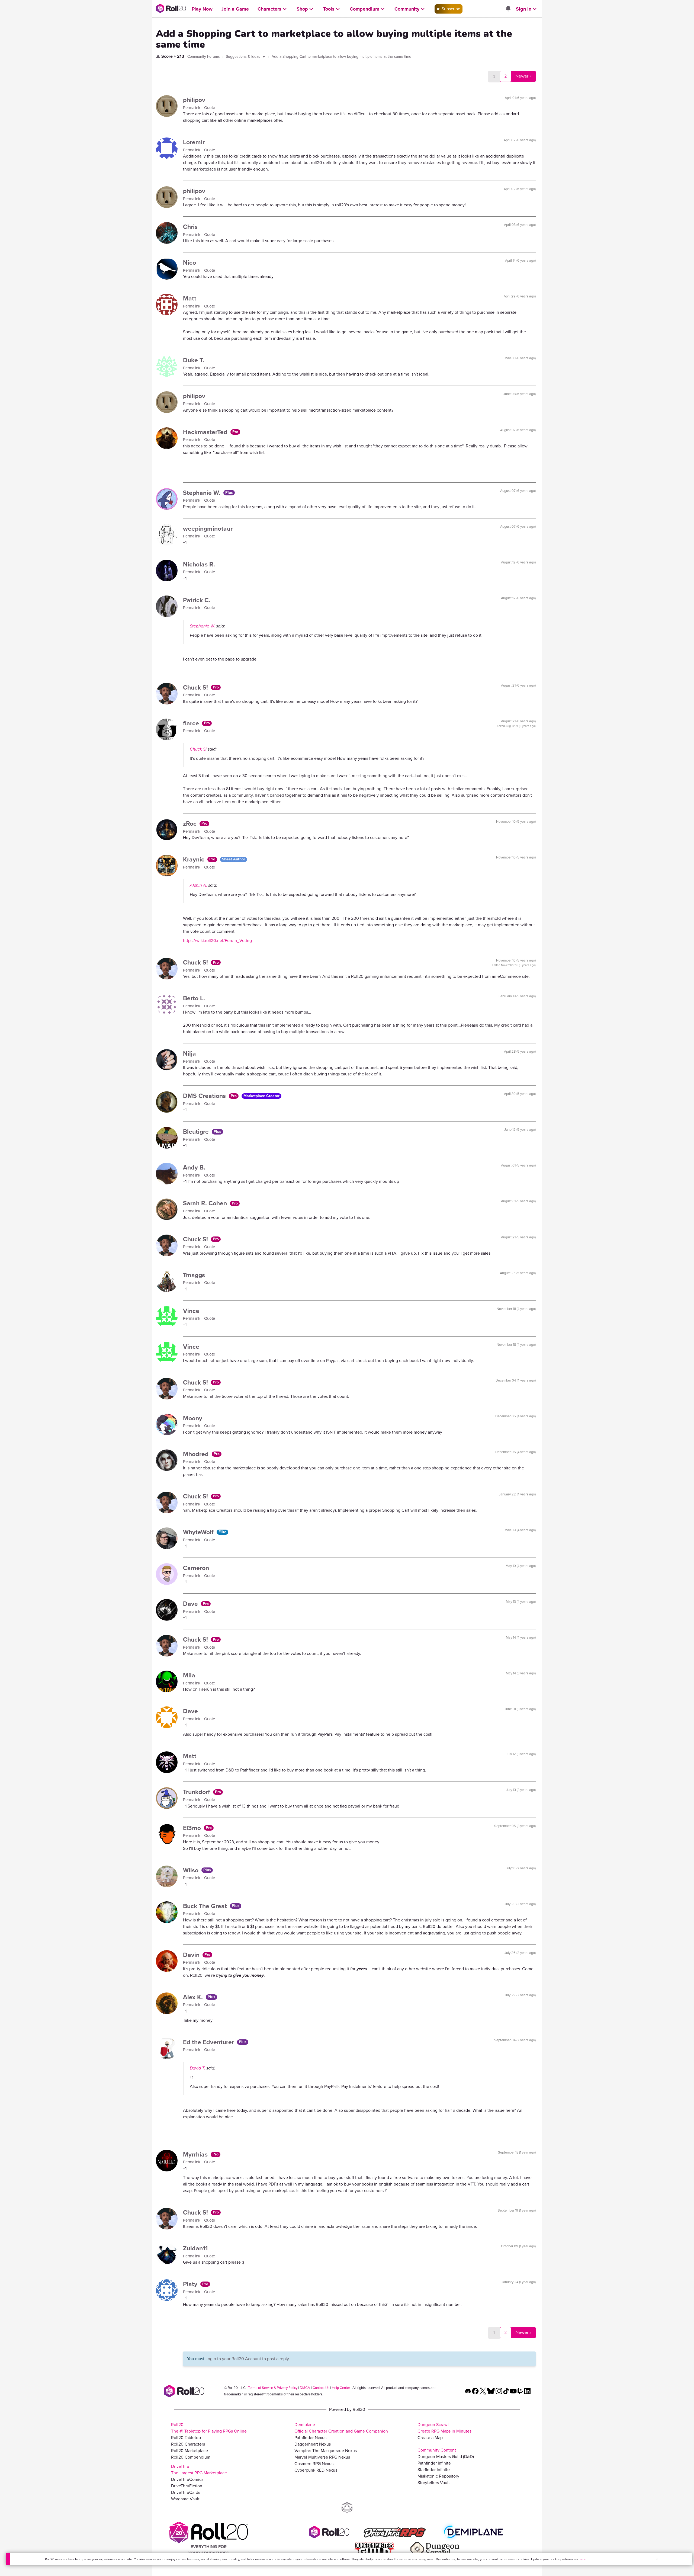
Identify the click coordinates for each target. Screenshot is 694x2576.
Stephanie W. (203, 493)
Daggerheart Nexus (313, 2444)
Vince (191, 1311)
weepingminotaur (208, 528)
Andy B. (194, 1167)
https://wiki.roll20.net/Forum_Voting (217, 941)
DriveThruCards (186, 2492)
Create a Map (430, 2438)
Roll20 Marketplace (189, 2451)
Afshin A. (198, 885)
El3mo (193, 1828)
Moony (193, 1418)
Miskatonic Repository (438, 2476)
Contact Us (321, 2388)
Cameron (196, 1568)
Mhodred (197, 1454)
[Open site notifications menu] (508, 9)
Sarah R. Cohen (206, 1203)
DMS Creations (205, 1096)
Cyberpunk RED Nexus (316, 2470)
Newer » (523, 76)
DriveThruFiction (187, 2486)
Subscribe (450, 9)
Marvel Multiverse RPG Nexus (322, 2457)
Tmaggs (194, 1275)
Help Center (341, 2388)
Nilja (189, 1053)
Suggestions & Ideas (244, 57)
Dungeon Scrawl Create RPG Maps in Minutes (444, 2428)
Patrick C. (197, 600)
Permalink (192, 108)
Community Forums (204, 57)
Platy (191, 2284)
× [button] (657, 2559)
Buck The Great (206, 1906)
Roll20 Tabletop (186, 2438)
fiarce (192, 723)
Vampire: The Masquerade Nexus (326, 2451)
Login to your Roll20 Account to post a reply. (248, 2359)
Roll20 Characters (188, 2444)
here (582, 2559)
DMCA (305, 2388)
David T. (197, 2068)
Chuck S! (196, 687)
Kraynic (195, 859)
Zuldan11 (195, 2248)
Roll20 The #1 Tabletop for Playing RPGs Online (209, 2428)
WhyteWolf (199, 1532)
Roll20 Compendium (191, 2457)
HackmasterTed (206, 432)
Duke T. (194, 360)
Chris (190, 227)
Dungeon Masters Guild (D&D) (446, 2457)
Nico (189, 262)
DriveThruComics (187, 2479)
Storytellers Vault (434, 2483)
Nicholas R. (199, 564)
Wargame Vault (185, 2499)
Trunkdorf (197, 1792)
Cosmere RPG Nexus (314, 2464)
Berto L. (194, 998)
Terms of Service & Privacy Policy (273, 2388)
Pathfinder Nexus (310, 2438)
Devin (192, 1955)
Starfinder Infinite (434, 2470)
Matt (190, 298)
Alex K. (194, 1997)
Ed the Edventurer (209, 2042)
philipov (194, 100)
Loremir (194, 142)
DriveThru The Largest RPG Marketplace (199, 2470)
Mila (189, 1675)
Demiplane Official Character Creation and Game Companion (341, 2428)
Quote (210, 108)
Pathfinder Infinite (434, 2463)
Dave (191, 1604)
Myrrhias (196, 2154)
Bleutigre (197, 1132)
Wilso (192, 1870)
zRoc (191, 824)
